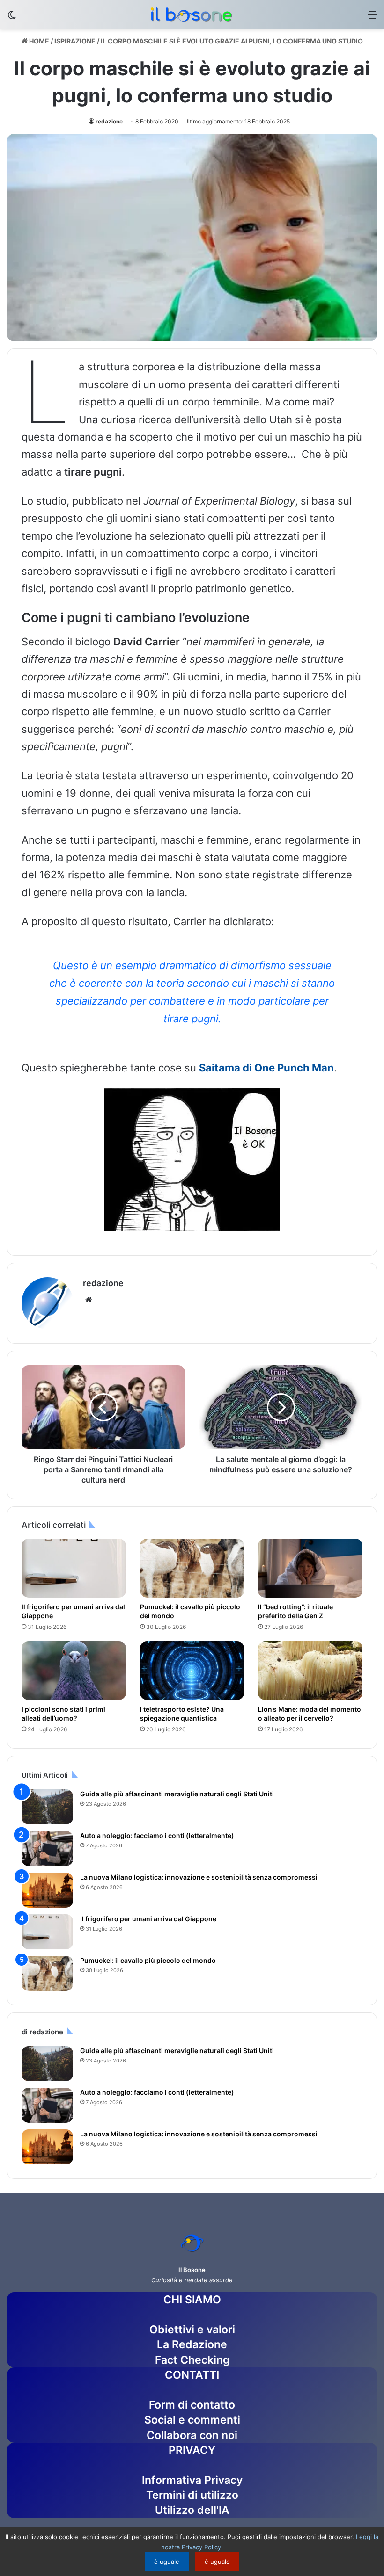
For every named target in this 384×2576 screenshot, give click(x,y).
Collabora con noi (192, 2435)
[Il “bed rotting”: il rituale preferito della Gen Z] (310, 1568)
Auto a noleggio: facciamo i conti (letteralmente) (157, 1835)
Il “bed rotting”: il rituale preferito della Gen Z (295, 1611)
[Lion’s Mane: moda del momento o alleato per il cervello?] (310, 1671)
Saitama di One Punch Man (266, 1068)
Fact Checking (192, 2360)
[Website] (89, 1300)
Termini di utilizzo (192, 2495)
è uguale (167, 2562)
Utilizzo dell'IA (192, 2510)
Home (38, 41)
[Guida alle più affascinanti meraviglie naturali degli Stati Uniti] (47, 1807)
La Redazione (192, 2344)
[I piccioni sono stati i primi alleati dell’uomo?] (74, 1671)
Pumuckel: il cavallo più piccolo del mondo (148, 1960)
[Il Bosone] (192, 14)
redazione (109, 121)
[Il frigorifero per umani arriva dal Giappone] (74, 1568)
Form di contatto (192, 2405)
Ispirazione (75, 41)
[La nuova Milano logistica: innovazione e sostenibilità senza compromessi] (47, 1890)
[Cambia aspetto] (12, 18)
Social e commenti (192, 2420)
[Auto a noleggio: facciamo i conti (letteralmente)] (47, 1849)
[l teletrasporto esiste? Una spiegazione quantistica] (192, 1671)
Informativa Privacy (192, 2480)
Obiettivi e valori (192, 2330)
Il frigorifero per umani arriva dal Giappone (148, 1919)
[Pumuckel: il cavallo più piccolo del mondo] (192, 1568)
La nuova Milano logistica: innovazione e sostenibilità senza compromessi (199, 1877)
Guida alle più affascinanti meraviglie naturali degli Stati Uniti (177, 1794)
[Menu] (372, 18)
